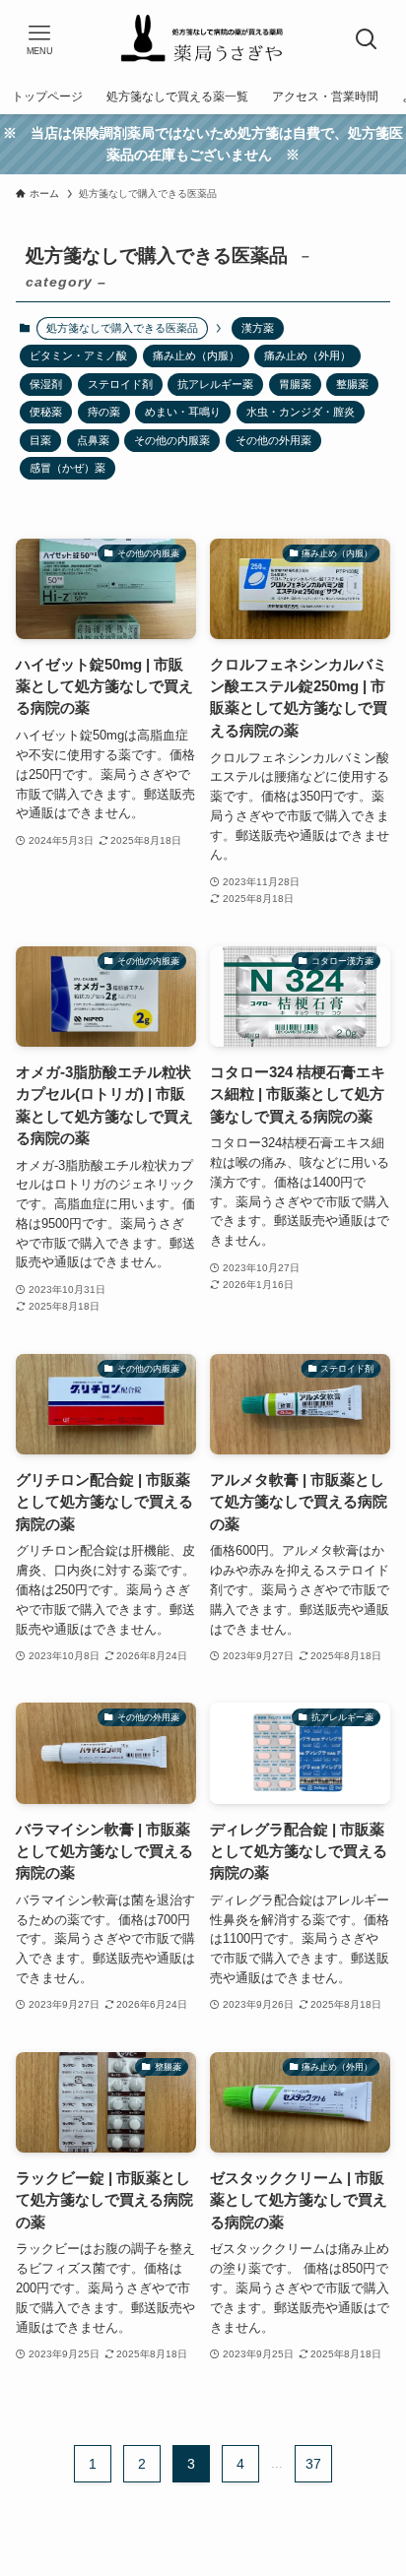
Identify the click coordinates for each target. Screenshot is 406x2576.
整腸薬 (352, 384)
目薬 (40, 440)
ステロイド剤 (120, 384)
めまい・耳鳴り (183, 412)
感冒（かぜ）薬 (68, 468)
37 (313, 2464)
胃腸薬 (295, 384)
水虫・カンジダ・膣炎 (301, 412)
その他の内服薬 (172, 440)
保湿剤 (46, 384)
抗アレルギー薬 (215, 384)
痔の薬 (104, 412)
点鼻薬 (93, 440)
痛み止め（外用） (307, 355)
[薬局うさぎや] (203, 39)
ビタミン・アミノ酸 (78, 355)
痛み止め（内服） (196, 355)
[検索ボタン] (367, 39)
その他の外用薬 (273, 440)
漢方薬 (258, 328)
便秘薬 (46, 412)
